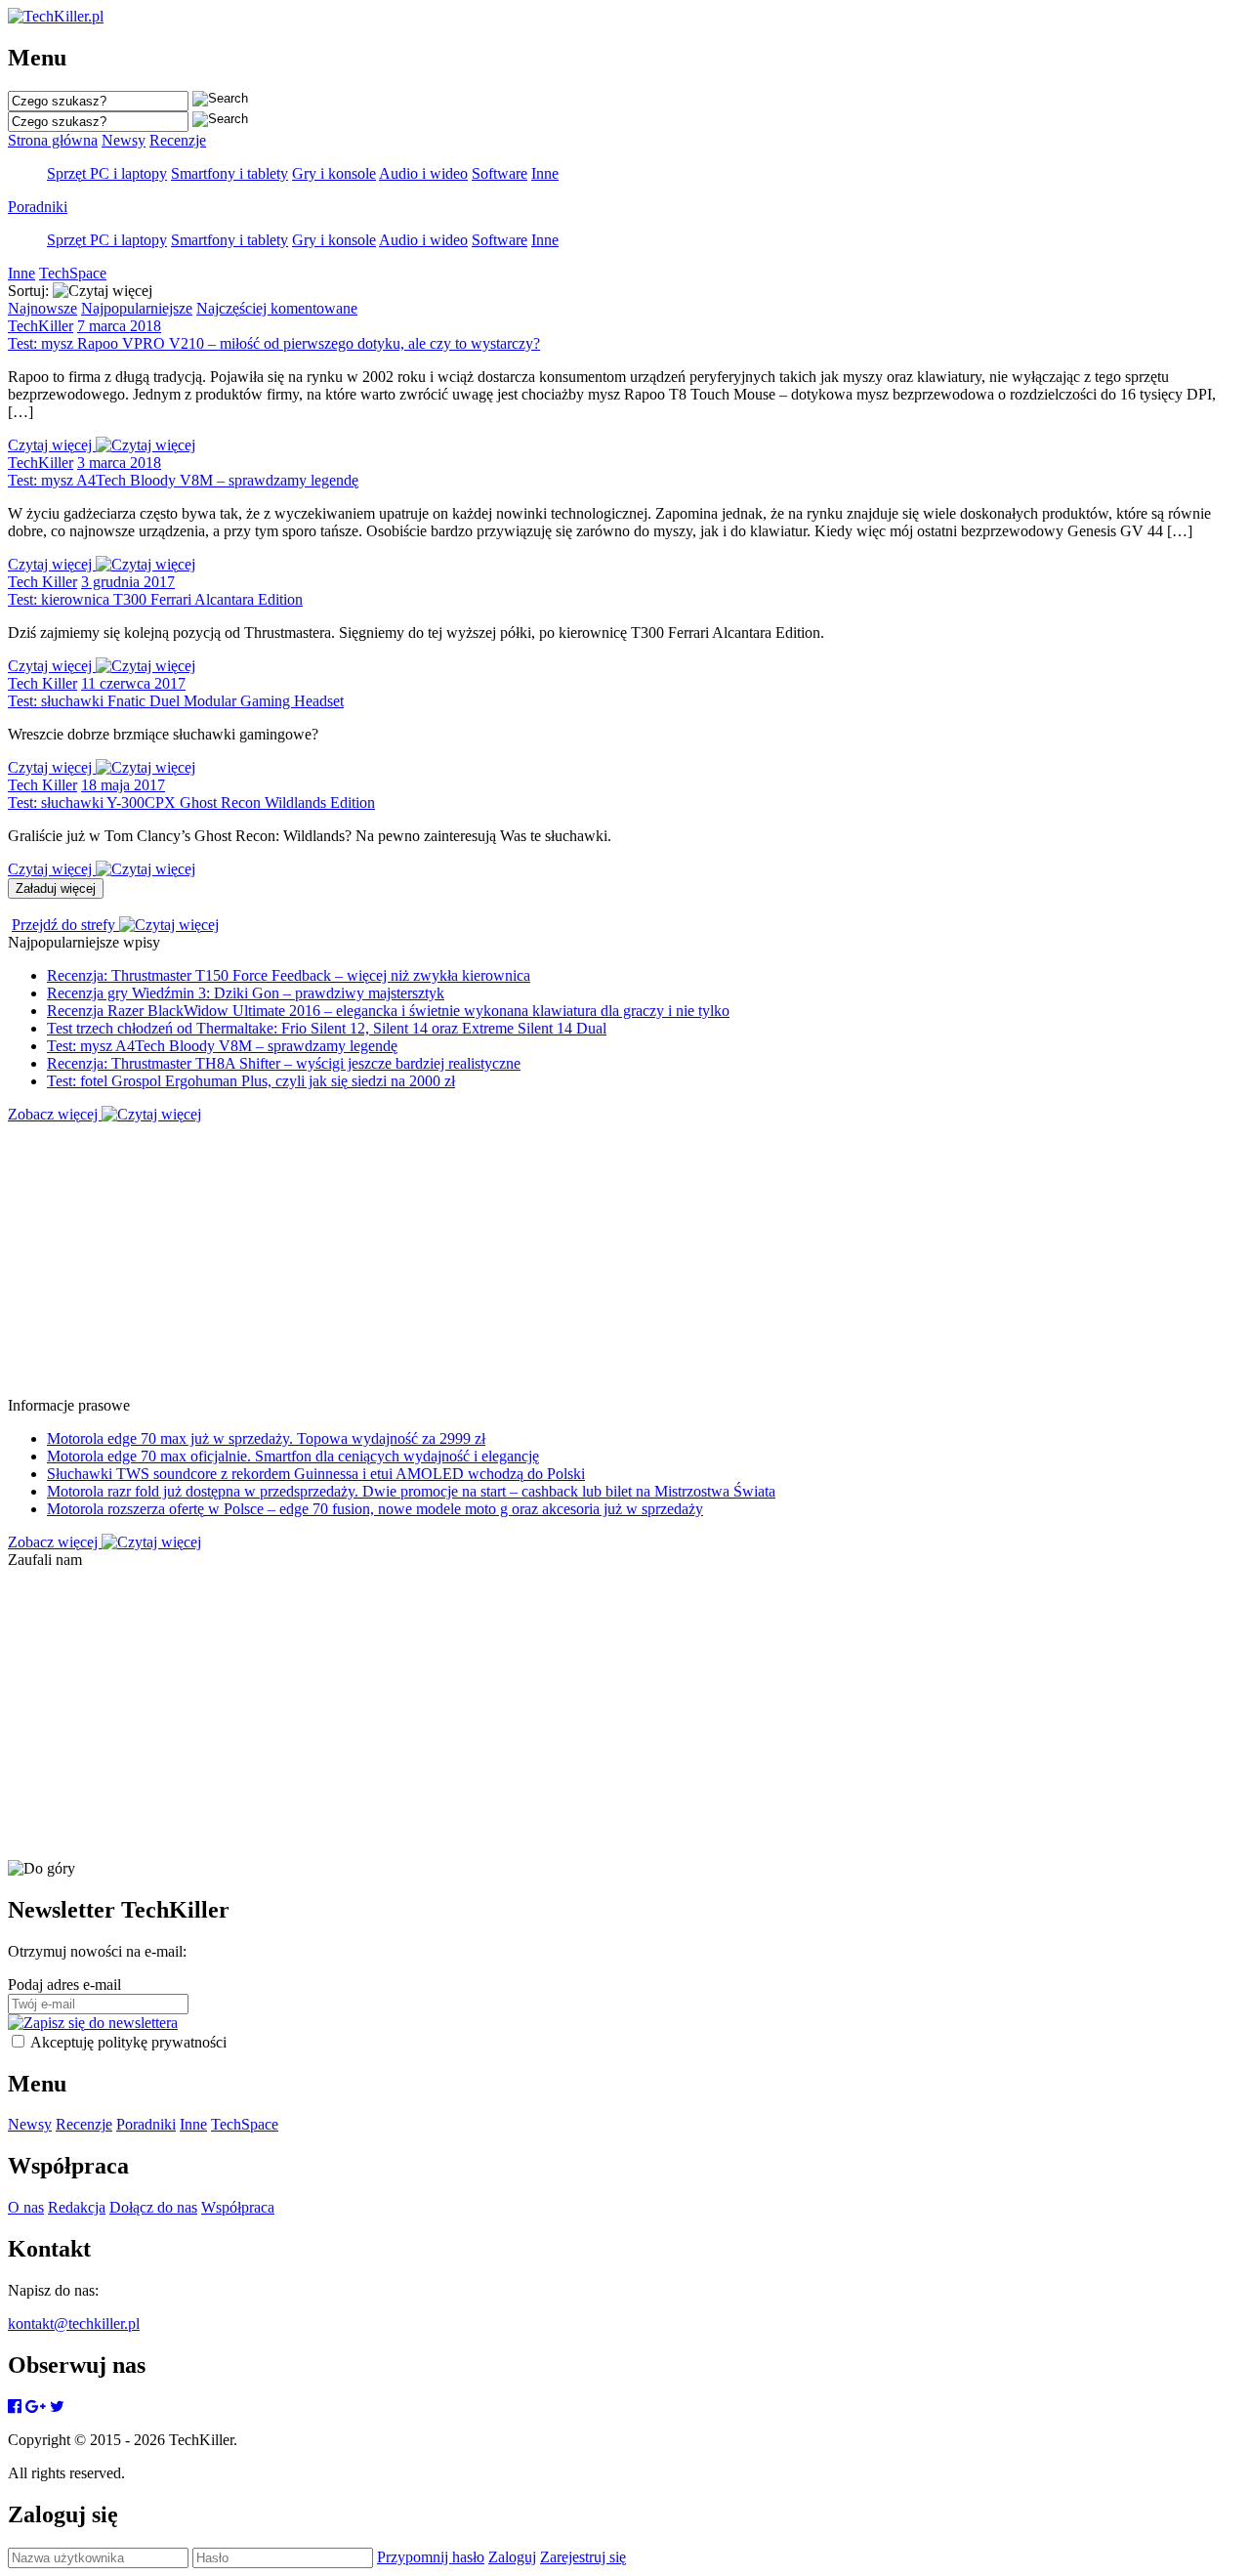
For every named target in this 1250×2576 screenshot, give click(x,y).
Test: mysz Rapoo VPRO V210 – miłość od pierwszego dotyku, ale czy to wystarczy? (274, 343)
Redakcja (77, 2207)
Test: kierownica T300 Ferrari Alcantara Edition (155, 599)
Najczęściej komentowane (277, 308)
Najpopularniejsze (137, 308)
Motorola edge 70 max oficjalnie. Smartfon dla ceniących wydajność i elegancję (293, 1456)
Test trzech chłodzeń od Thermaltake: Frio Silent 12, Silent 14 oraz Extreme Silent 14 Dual (327, 1028)
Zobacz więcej (55, 1114)
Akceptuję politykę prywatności (128, 2042)
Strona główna (53, 140)
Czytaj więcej (52, 445)
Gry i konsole (334, 173)
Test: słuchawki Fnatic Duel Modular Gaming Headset (176, 701)
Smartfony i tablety (229, 173)
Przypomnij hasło (431, 2557)
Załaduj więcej (56, 888)
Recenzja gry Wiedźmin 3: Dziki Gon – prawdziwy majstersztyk (246, 993)
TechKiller (41, 326)
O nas (26, 2207)
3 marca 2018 (119, 463)
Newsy (124, 140)
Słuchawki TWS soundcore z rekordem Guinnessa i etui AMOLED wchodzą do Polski (316, 1474)
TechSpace (73, 273)
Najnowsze (42, 308)
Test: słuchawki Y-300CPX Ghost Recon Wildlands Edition (191, 802)
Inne (545, 173)
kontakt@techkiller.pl (74, 2323)
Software (500, 173)
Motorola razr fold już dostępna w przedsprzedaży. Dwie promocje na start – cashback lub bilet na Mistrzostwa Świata (411, 1491)
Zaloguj (512, 2557)
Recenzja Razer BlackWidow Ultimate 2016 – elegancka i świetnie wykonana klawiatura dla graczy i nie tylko (388, 1011)
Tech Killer (42, 582)
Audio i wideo (423, 173)
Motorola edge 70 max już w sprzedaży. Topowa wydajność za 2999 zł (266, 1438)
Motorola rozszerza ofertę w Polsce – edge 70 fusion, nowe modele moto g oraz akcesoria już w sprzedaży (375, 1509)
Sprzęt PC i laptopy (107, 173)
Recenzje (178, 140)
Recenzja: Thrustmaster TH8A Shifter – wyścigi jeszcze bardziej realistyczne (284, 1063)
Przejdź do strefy (65, 925)
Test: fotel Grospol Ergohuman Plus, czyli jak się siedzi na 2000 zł (251, 1081)
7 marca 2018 (119, 326)
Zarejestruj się (583, 2557)
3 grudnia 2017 (128, 582)
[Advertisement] (594, 1260)
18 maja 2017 (123, 785)
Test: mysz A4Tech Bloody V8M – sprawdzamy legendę (183, 480)
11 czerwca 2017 (133, 683)
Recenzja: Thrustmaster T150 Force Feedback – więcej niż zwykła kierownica (289, 975)
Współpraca (238, 2207)
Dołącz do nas (153, 2207)
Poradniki (38, 207)
